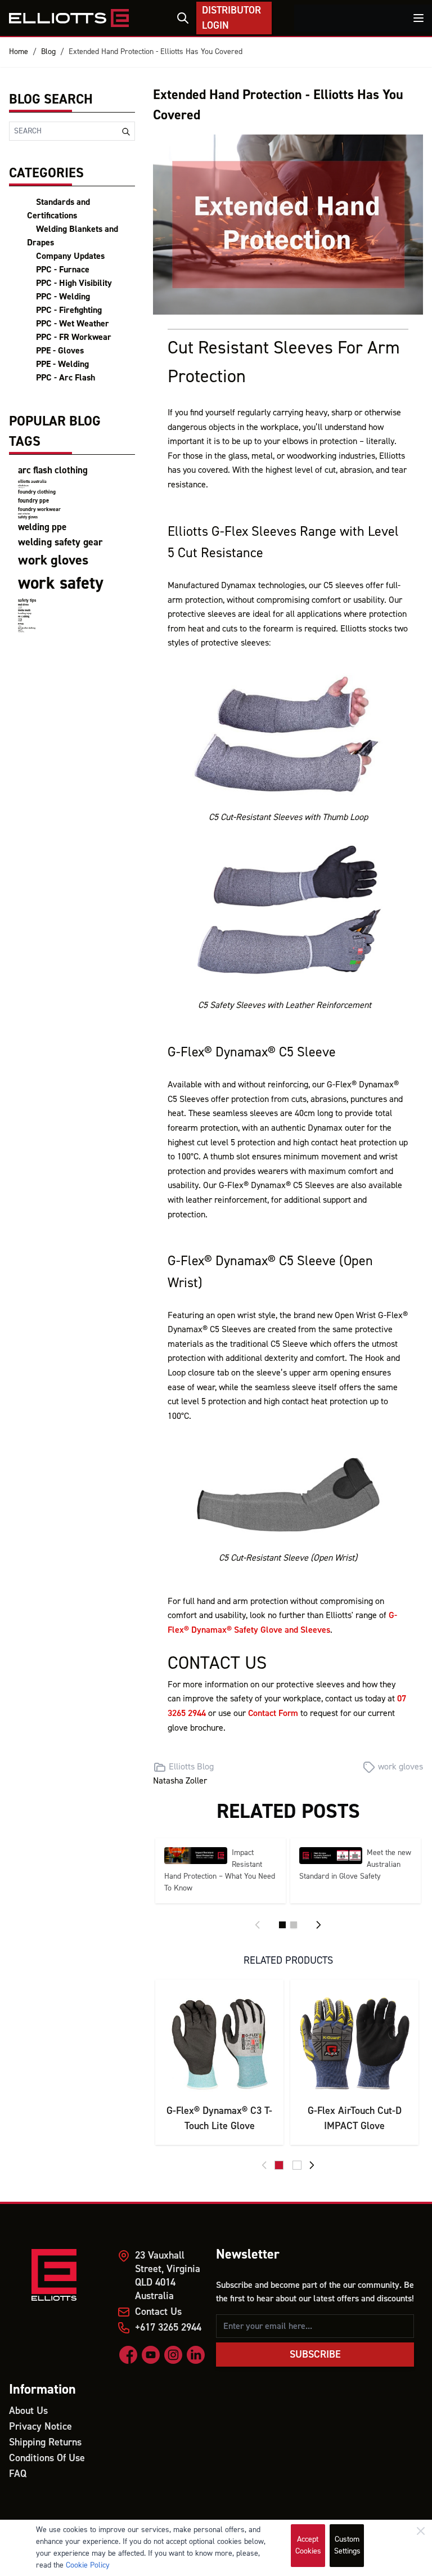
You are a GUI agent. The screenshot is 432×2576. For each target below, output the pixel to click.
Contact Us (158, 2312)
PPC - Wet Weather (73, 324)
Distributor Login (231, 18)
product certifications (24, 514)
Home (19, 52)
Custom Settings (347, 2545)
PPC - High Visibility (74, 283)
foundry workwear (39, 509)
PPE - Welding (62, 364)
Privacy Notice (40, 2427)
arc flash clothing (53, 471)
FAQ (18, 2474)
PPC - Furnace (63, 270)
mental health (24, 610)
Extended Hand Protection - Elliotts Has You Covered (156, 52)
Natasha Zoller (180, 1781)
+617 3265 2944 (168, 2328)
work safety (61, 583)
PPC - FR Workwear (74, 337)
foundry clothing (37, 492)
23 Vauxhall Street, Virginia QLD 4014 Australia (168, 2276)
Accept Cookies (308, 2545)
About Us (28, 2411)
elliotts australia (32, 481)
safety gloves (28, 517)
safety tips (27, 600)
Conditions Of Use (47, 2458)
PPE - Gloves (60, 351)
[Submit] (126, 132)
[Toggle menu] (418, 18)
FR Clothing (24, 617)
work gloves (53, 560)
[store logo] (69, 18)
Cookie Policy (88, 2565)
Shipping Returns (45, 2442)
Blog (48, 52)
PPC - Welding (63, 297)
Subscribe (315, 2355)
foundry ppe (33, 501)
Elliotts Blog (191, 1767)
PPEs (21, 624)
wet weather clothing (27, 628)
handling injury (25, 613)
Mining (20, 619)
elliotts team (23, 486)
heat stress (23, 605)
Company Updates (70, 256)
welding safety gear (60, 542)
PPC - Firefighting (69, 310)
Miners (20, 621)
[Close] (421, 2531)
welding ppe (42, 527)
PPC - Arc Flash (66, 378)
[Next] (318, 1925)
